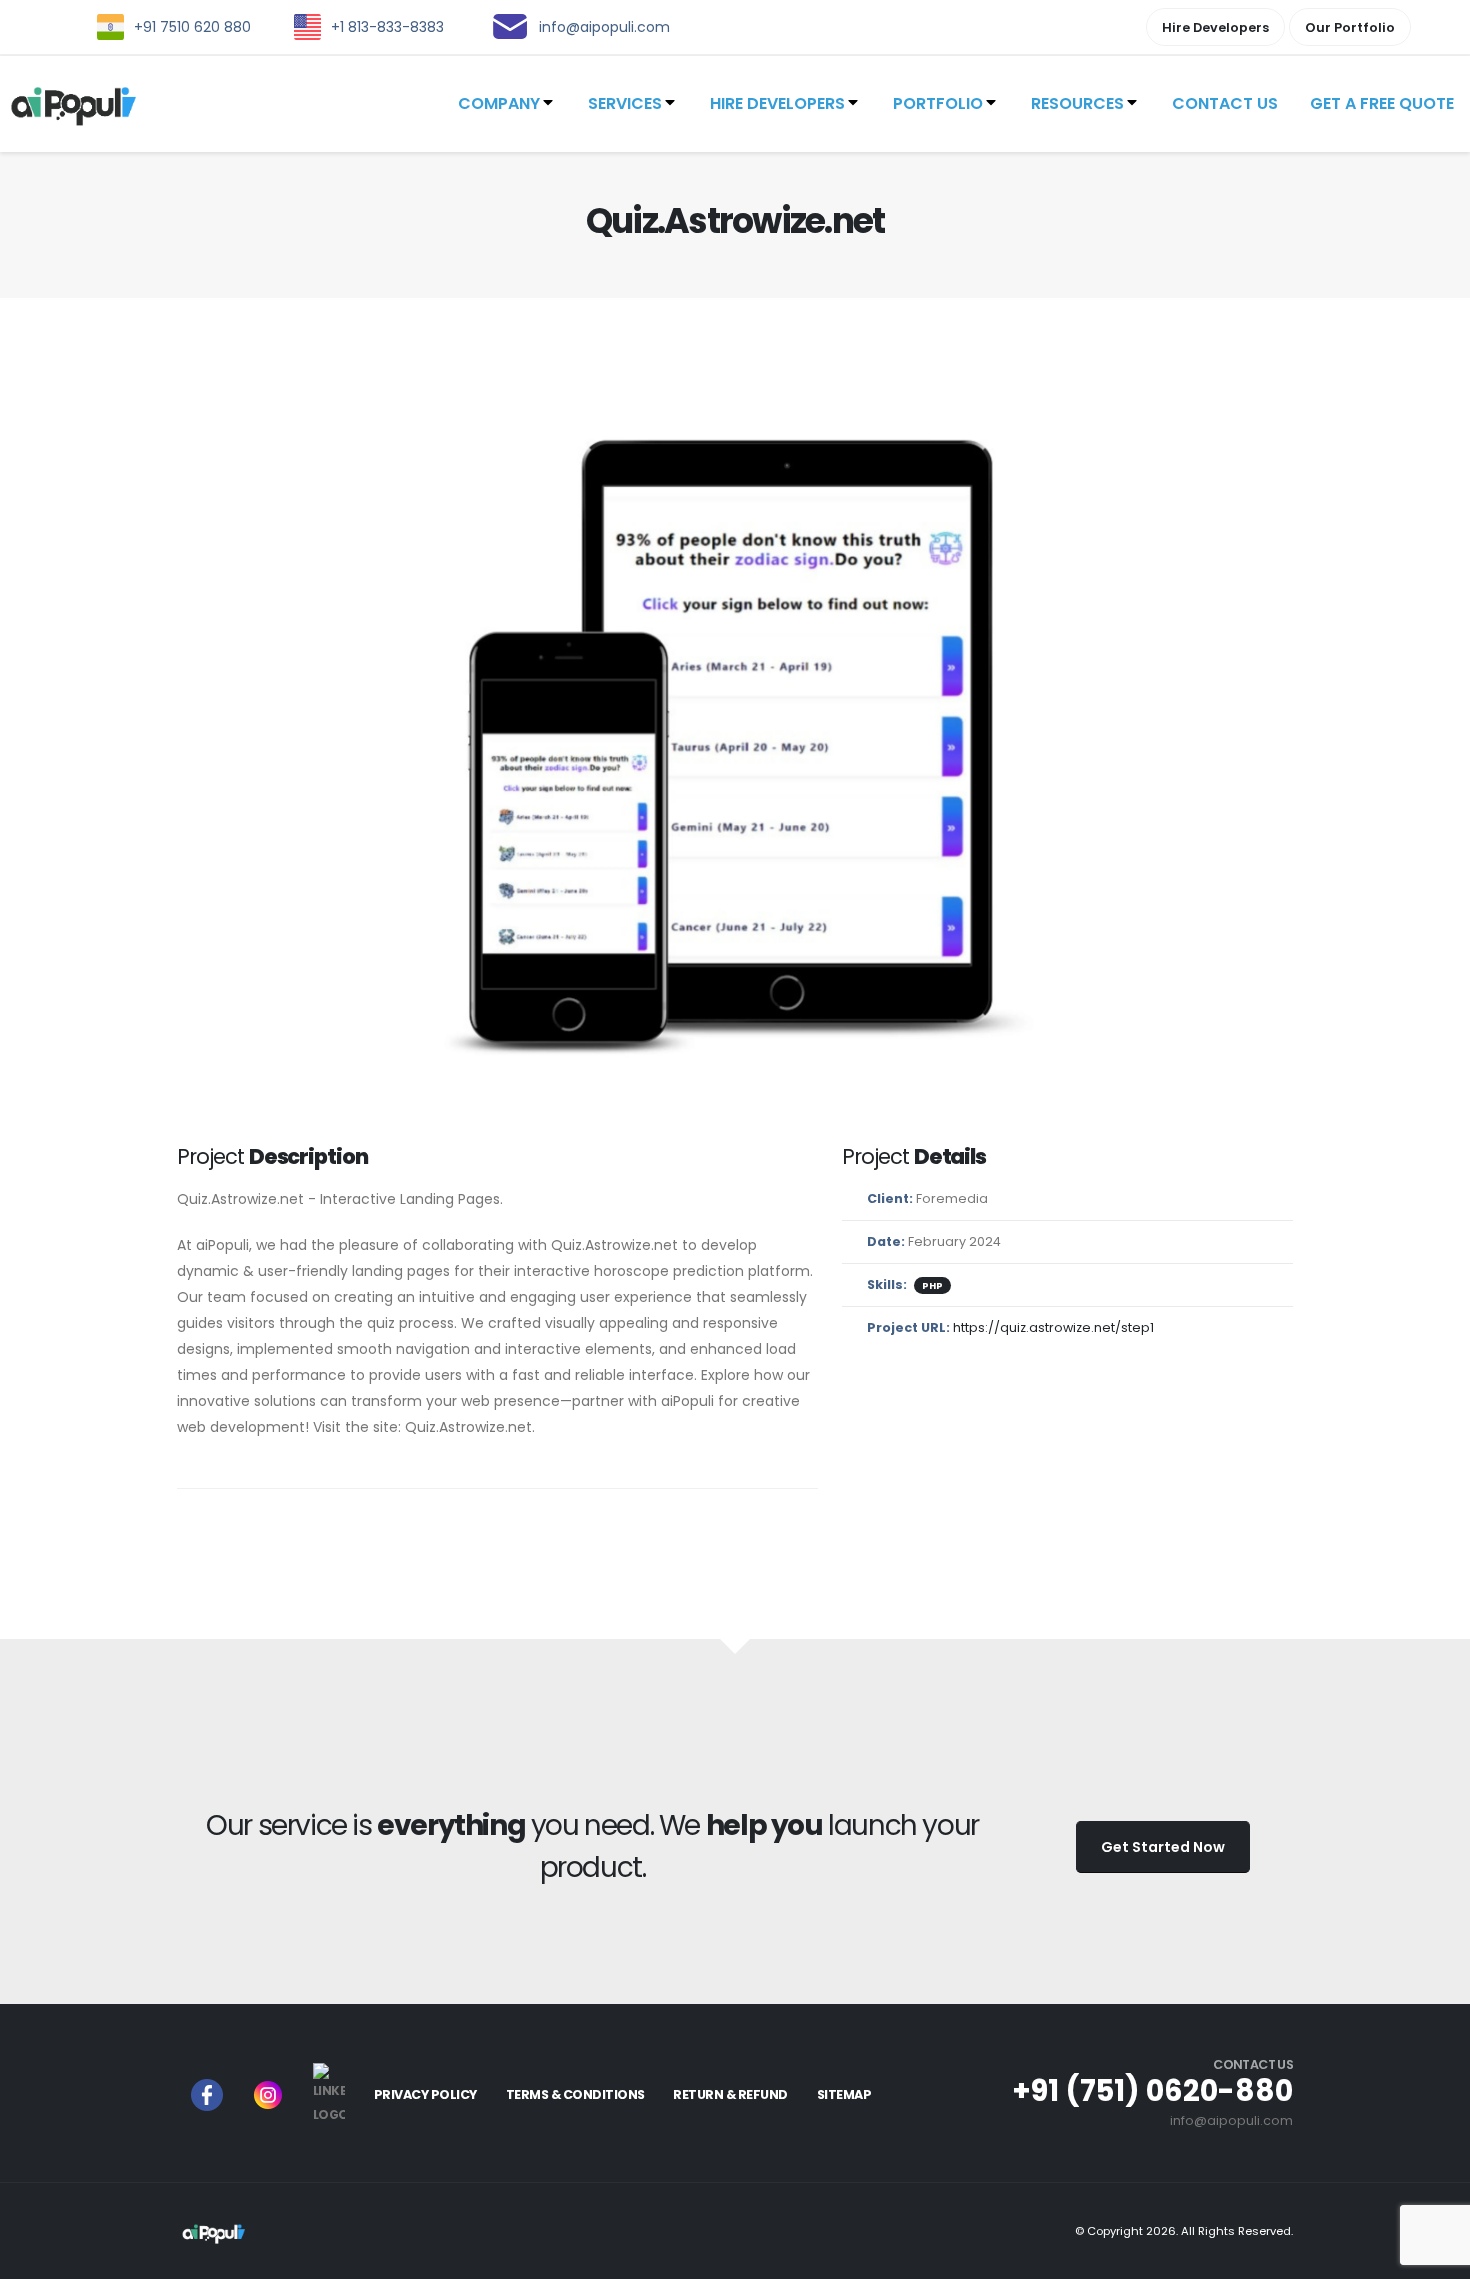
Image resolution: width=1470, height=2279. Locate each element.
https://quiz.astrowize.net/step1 (1053, 1327)
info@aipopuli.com (1231, 2120)
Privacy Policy (425, 2094)
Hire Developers (777, 103)
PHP (932, 1285)
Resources (1077, 103)
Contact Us (1225, 103)
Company (499, 103)
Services (625, 103)
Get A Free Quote (1382, 103)
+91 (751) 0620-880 (1152, 2091)
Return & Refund (730, 2094)
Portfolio (938, 103)
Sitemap (844, 2094)
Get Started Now (1163, 1847)
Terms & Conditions (575, 2094)
